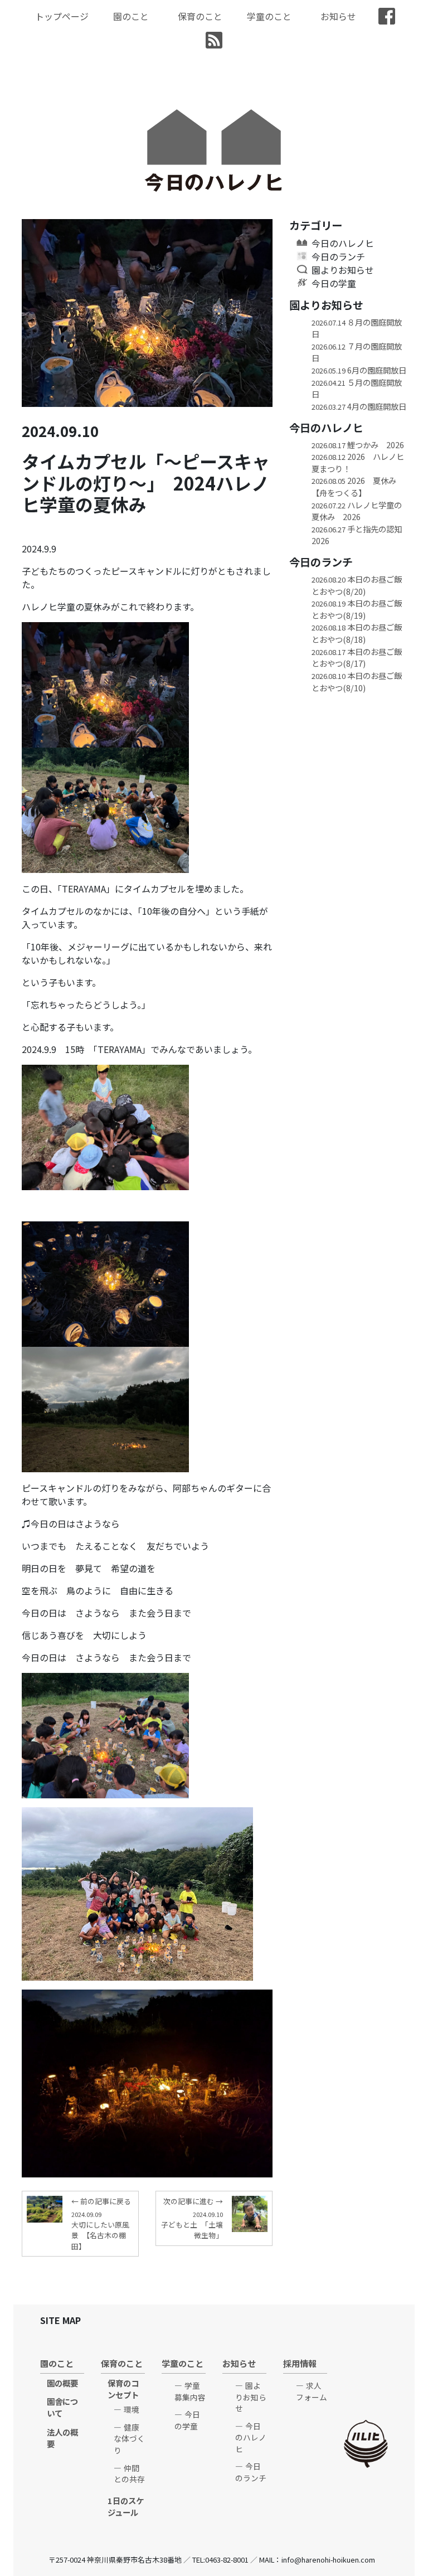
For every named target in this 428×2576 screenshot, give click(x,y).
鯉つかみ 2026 (358, 445)
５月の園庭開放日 (357, 388)
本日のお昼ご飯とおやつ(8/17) (357, 658)
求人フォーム (312, 2391)
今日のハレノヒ (343, 243)
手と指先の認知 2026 (359, 535)
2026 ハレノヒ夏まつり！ (358, 462)
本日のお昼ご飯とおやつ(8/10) (357, 681)
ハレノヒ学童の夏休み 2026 (357, 511)
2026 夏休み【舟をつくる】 (354, 486)
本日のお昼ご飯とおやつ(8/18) (357, 633)
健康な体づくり (129, 2439)
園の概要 (62, 2383)
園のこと (131, 16)
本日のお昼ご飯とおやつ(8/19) (357, 609)
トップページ (62, 16)
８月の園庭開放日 (357, 328)
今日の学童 (334, 283)
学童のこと (269, 16)
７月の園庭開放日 (357, 352)
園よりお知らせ (343, 270)
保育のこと (200, 16)
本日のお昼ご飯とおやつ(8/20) (357, 585)
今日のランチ (338, 256)
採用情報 (300, 2363)
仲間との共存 (129, 2474)
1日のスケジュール (126, 2507)
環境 (132, 2409)
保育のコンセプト (123, 2389)
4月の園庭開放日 (359, 406)
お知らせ (338, 16)
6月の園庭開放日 (359, 370)
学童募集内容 (190, 2391)
